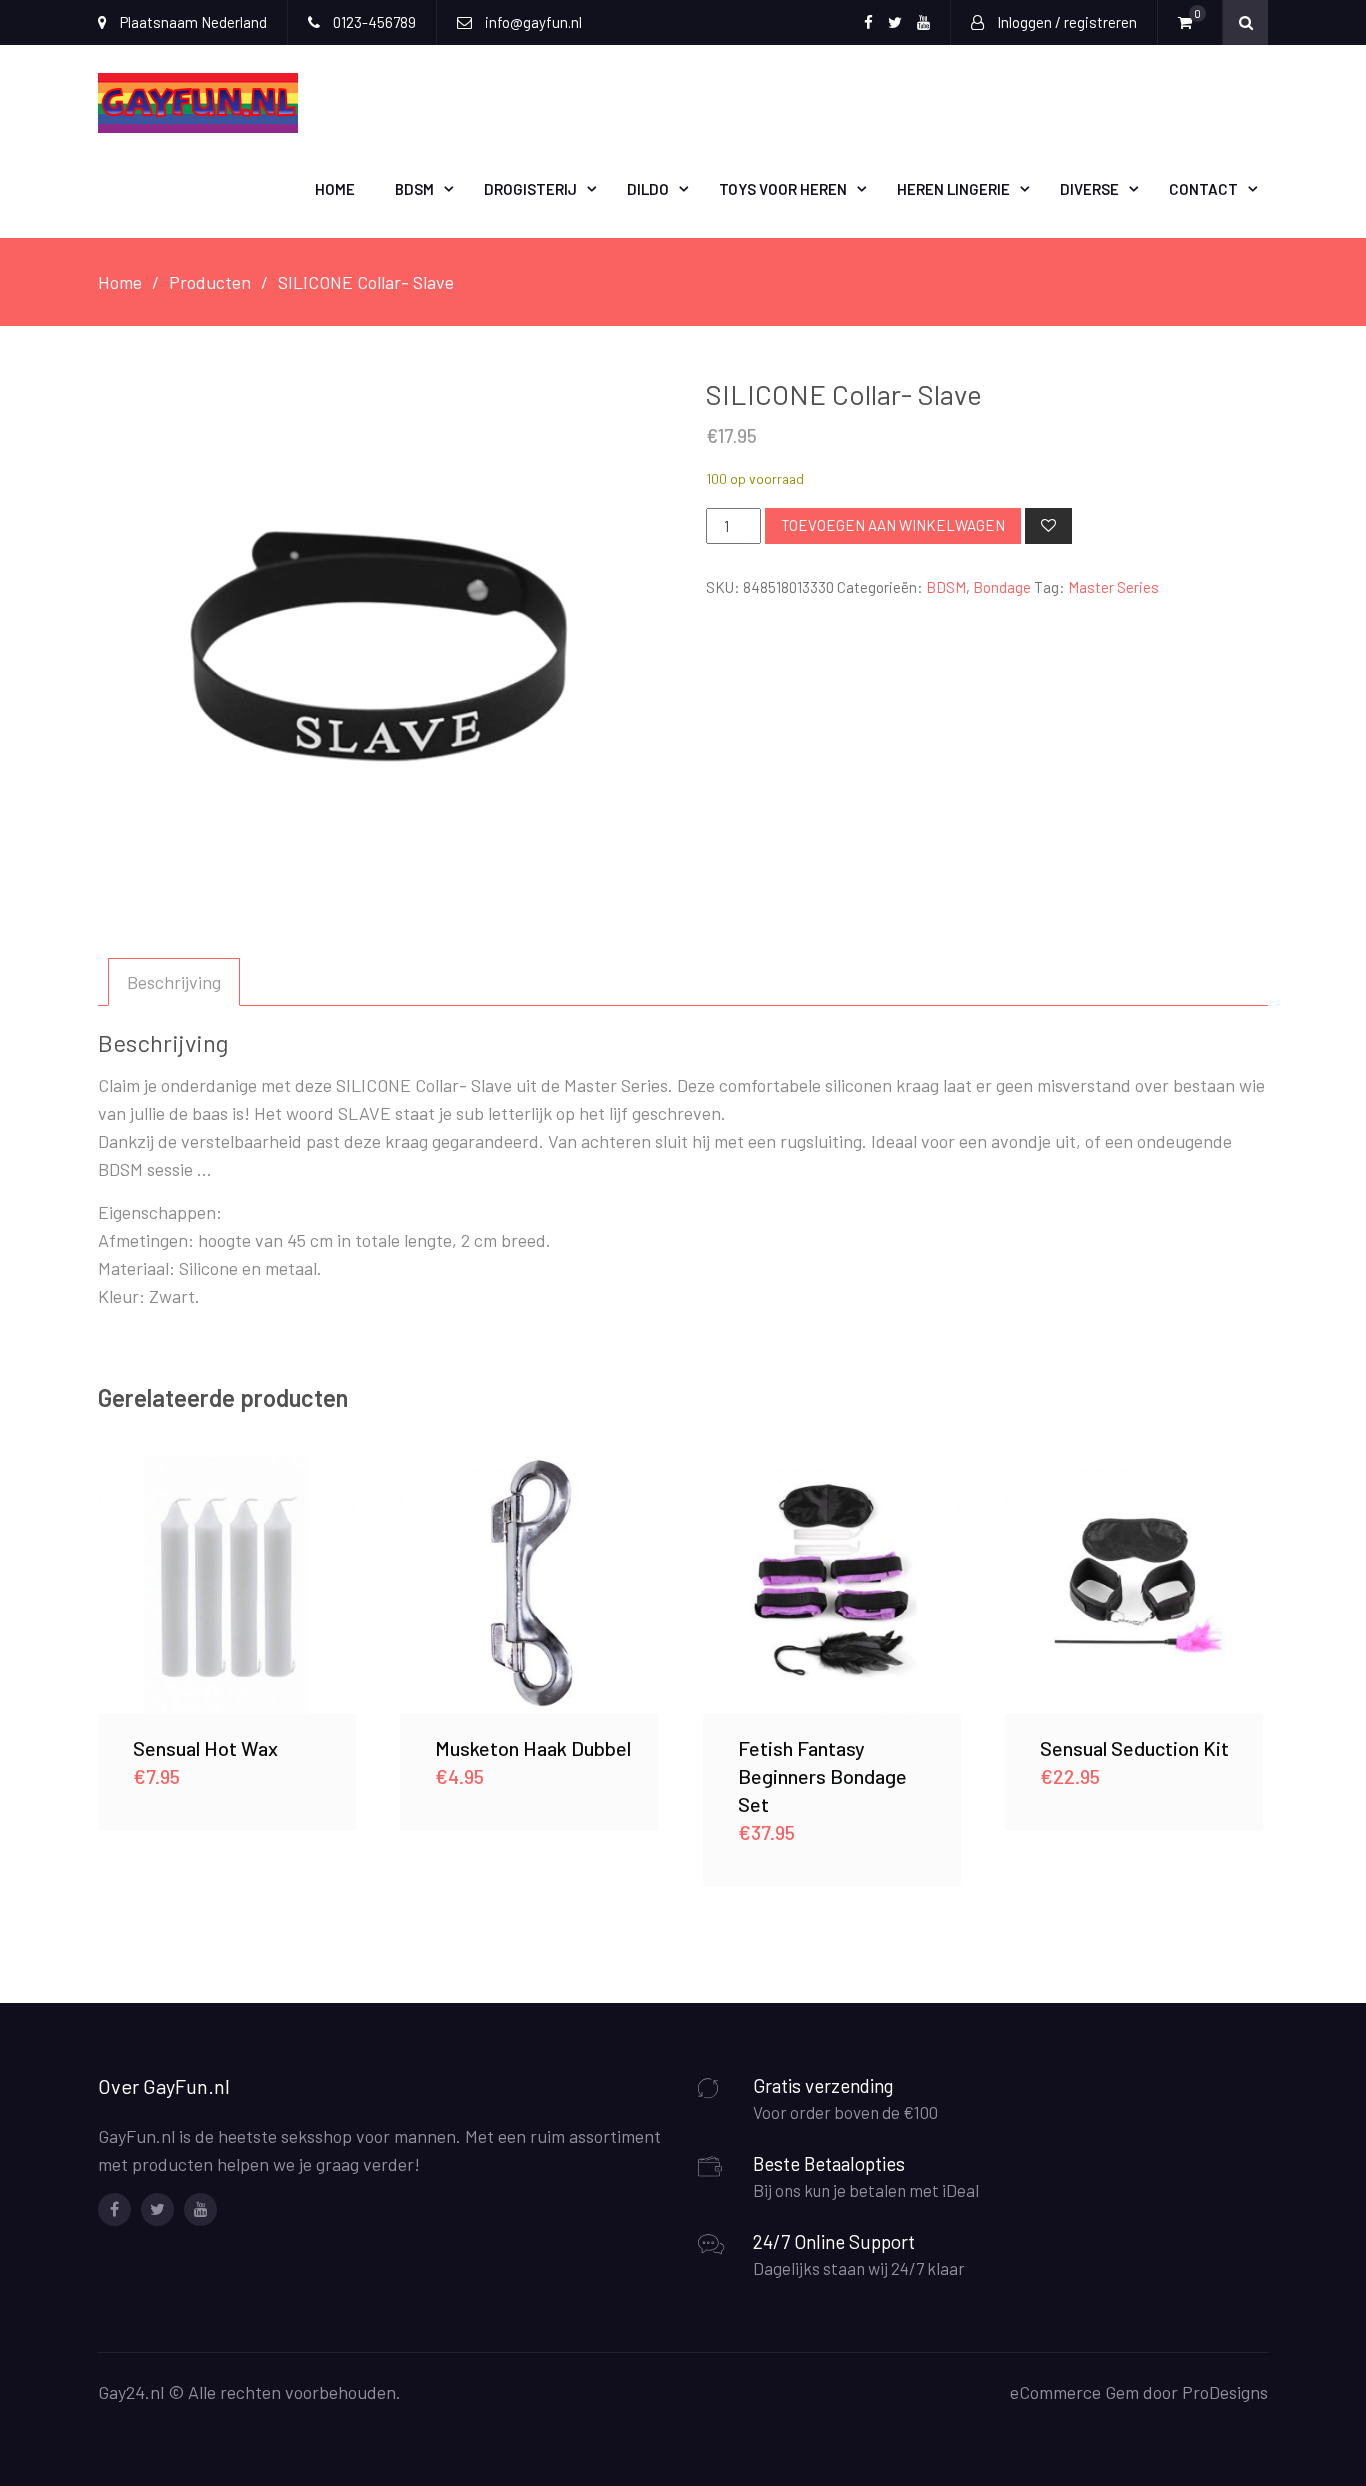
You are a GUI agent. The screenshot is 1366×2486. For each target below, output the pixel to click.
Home (335, 189)
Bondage (1002, 587)
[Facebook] (114, 2209)
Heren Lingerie (953, 189)
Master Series (1113, 587)
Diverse (1089, 189)
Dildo (648, 189)
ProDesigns (1225, 2392)
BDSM (414, 189)
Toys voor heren (783, 189)
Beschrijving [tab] (174, 982)
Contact (1203, 189)
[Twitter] (157, 2209)
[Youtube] (200, 2209)
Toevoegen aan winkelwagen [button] (227, 1584)
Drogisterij (530, 189)
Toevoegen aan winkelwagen (893, 525)
